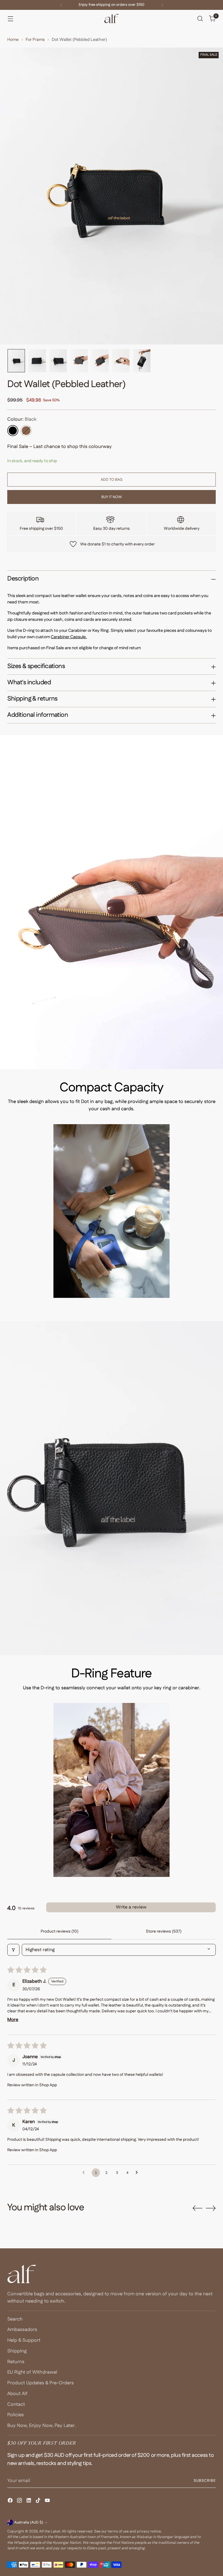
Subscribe (205, 2481)
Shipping (17, 2351)
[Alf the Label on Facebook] (11, 2501)
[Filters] (13, 1950)
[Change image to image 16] (121, 361)
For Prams (35, 40)
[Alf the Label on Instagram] (20, 2501)
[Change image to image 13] (58, 361)
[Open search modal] (200, 19)
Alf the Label (50, 2531)
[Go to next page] (138, 2173)
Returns (16, 2362)
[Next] (162, 5)
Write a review (131, 1907)
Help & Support (24, 2340)
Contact (16, 2404)
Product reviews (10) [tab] (60, 1931)
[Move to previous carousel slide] (197, 2208)
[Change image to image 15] (100, 361)
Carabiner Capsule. (69, 637)
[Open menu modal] (10, 19)
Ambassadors (22, 2330)
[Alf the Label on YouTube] (48, 2501)
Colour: (22, 419)
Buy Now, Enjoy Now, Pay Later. (42, 2426)
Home (13, 40)
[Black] (13, 431)
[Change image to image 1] (16, 361)
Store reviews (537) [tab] (164, 1931)
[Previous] (61, 5)
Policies (16, 2415)
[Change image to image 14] (79, 361)
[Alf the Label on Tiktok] (39, 2501)
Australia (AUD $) (29, 2522)
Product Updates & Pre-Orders (41, 2383)
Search (15, 2319)
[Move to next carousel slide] (211, 2208)
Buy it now (112, 497)
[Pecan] (26, 431)
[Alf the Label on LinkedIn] (29, 2501)
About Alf (17, 2394)
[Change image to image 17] (142, 361)
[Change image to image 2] (37, 361)
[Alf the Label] (111, 19)
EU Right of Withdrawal (32, 2372)
